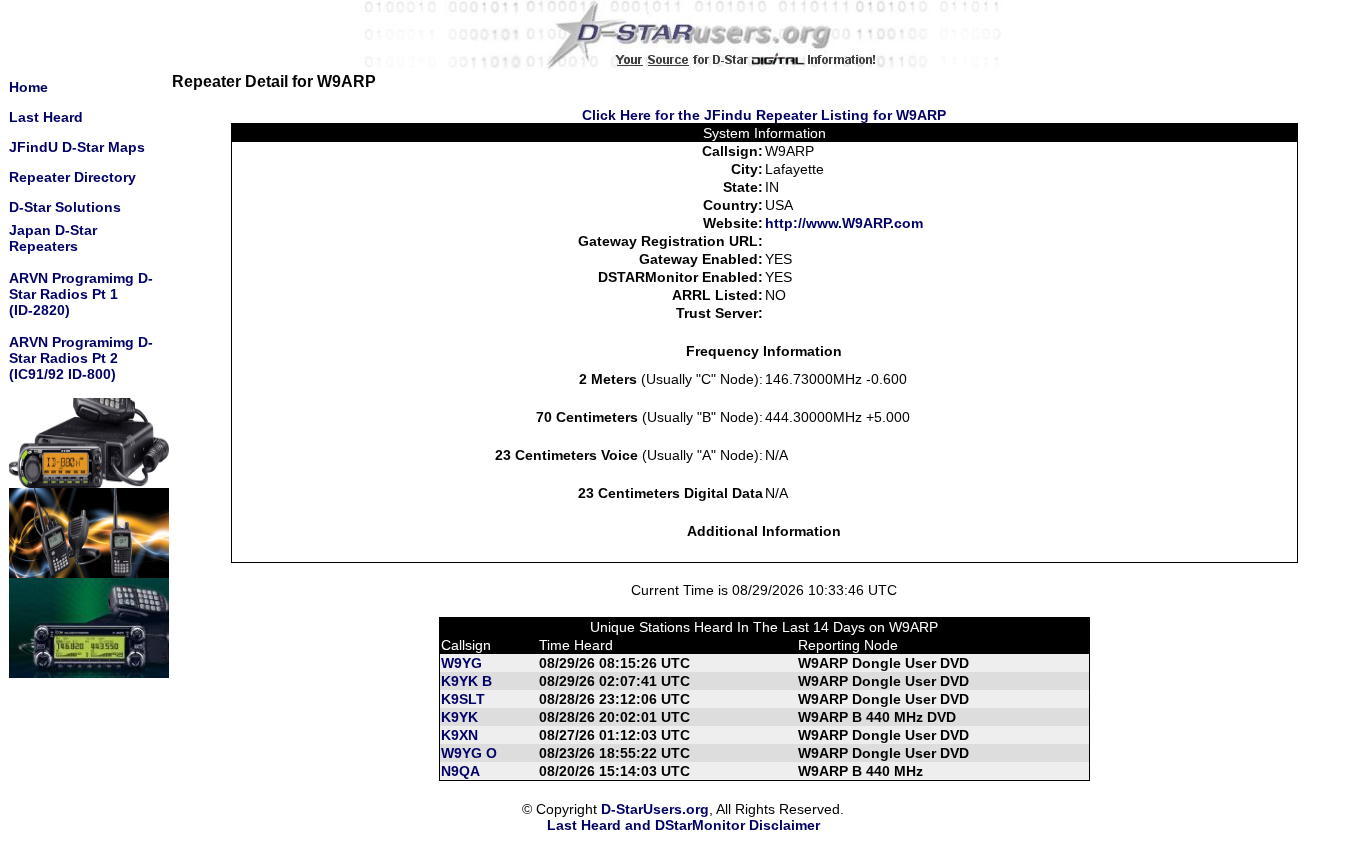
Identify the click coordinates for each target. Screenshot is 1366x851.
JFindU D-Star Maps (77, 147)
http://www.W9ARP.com (844, 223)
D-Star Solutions (65, 207)
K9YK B (466, 681)
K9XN (459, 735)
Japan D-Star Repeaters (53, 238)
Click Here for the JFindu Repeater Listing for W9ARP (764, 115)
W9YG (461, 663)
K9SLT (463, 699)
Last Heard (46, 117)
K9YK (459, 717)
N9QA (460, 771)
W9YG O (469, 753)
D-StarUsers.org (655, 809)
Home (28, 87)
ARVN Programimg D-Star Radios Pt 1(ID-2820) (81, 294)
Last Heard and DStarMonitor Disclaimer (683, 825)
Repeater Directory (72, 177)
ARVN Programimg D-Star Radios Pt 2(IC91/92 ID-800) (81, 358)
